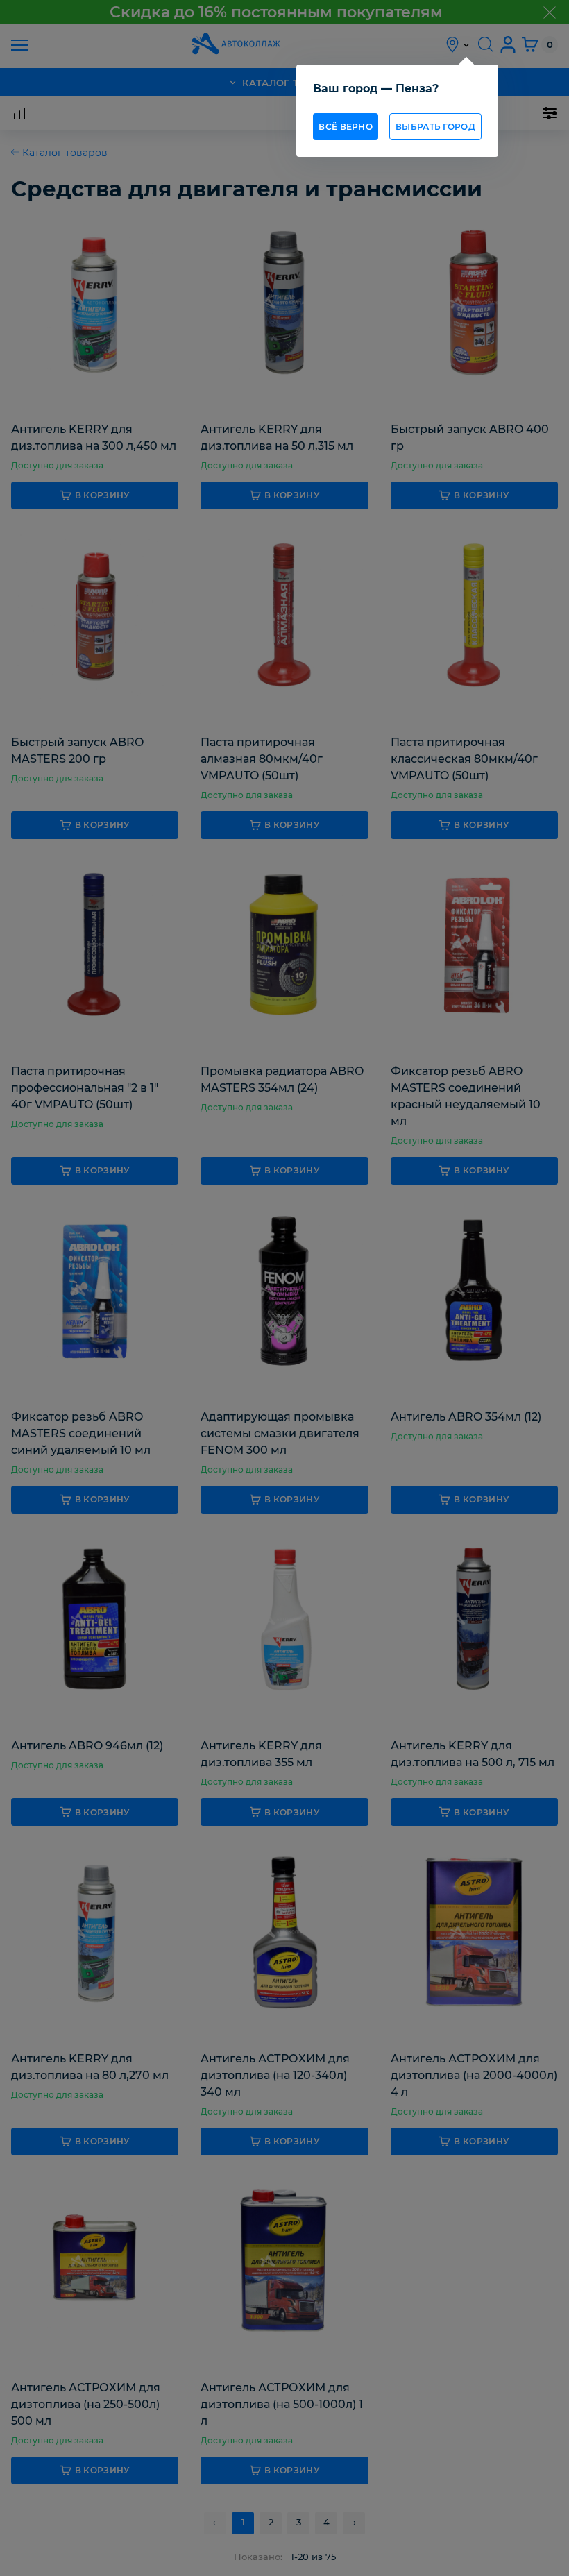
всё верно (346, 127)
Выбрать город (435, 127)
